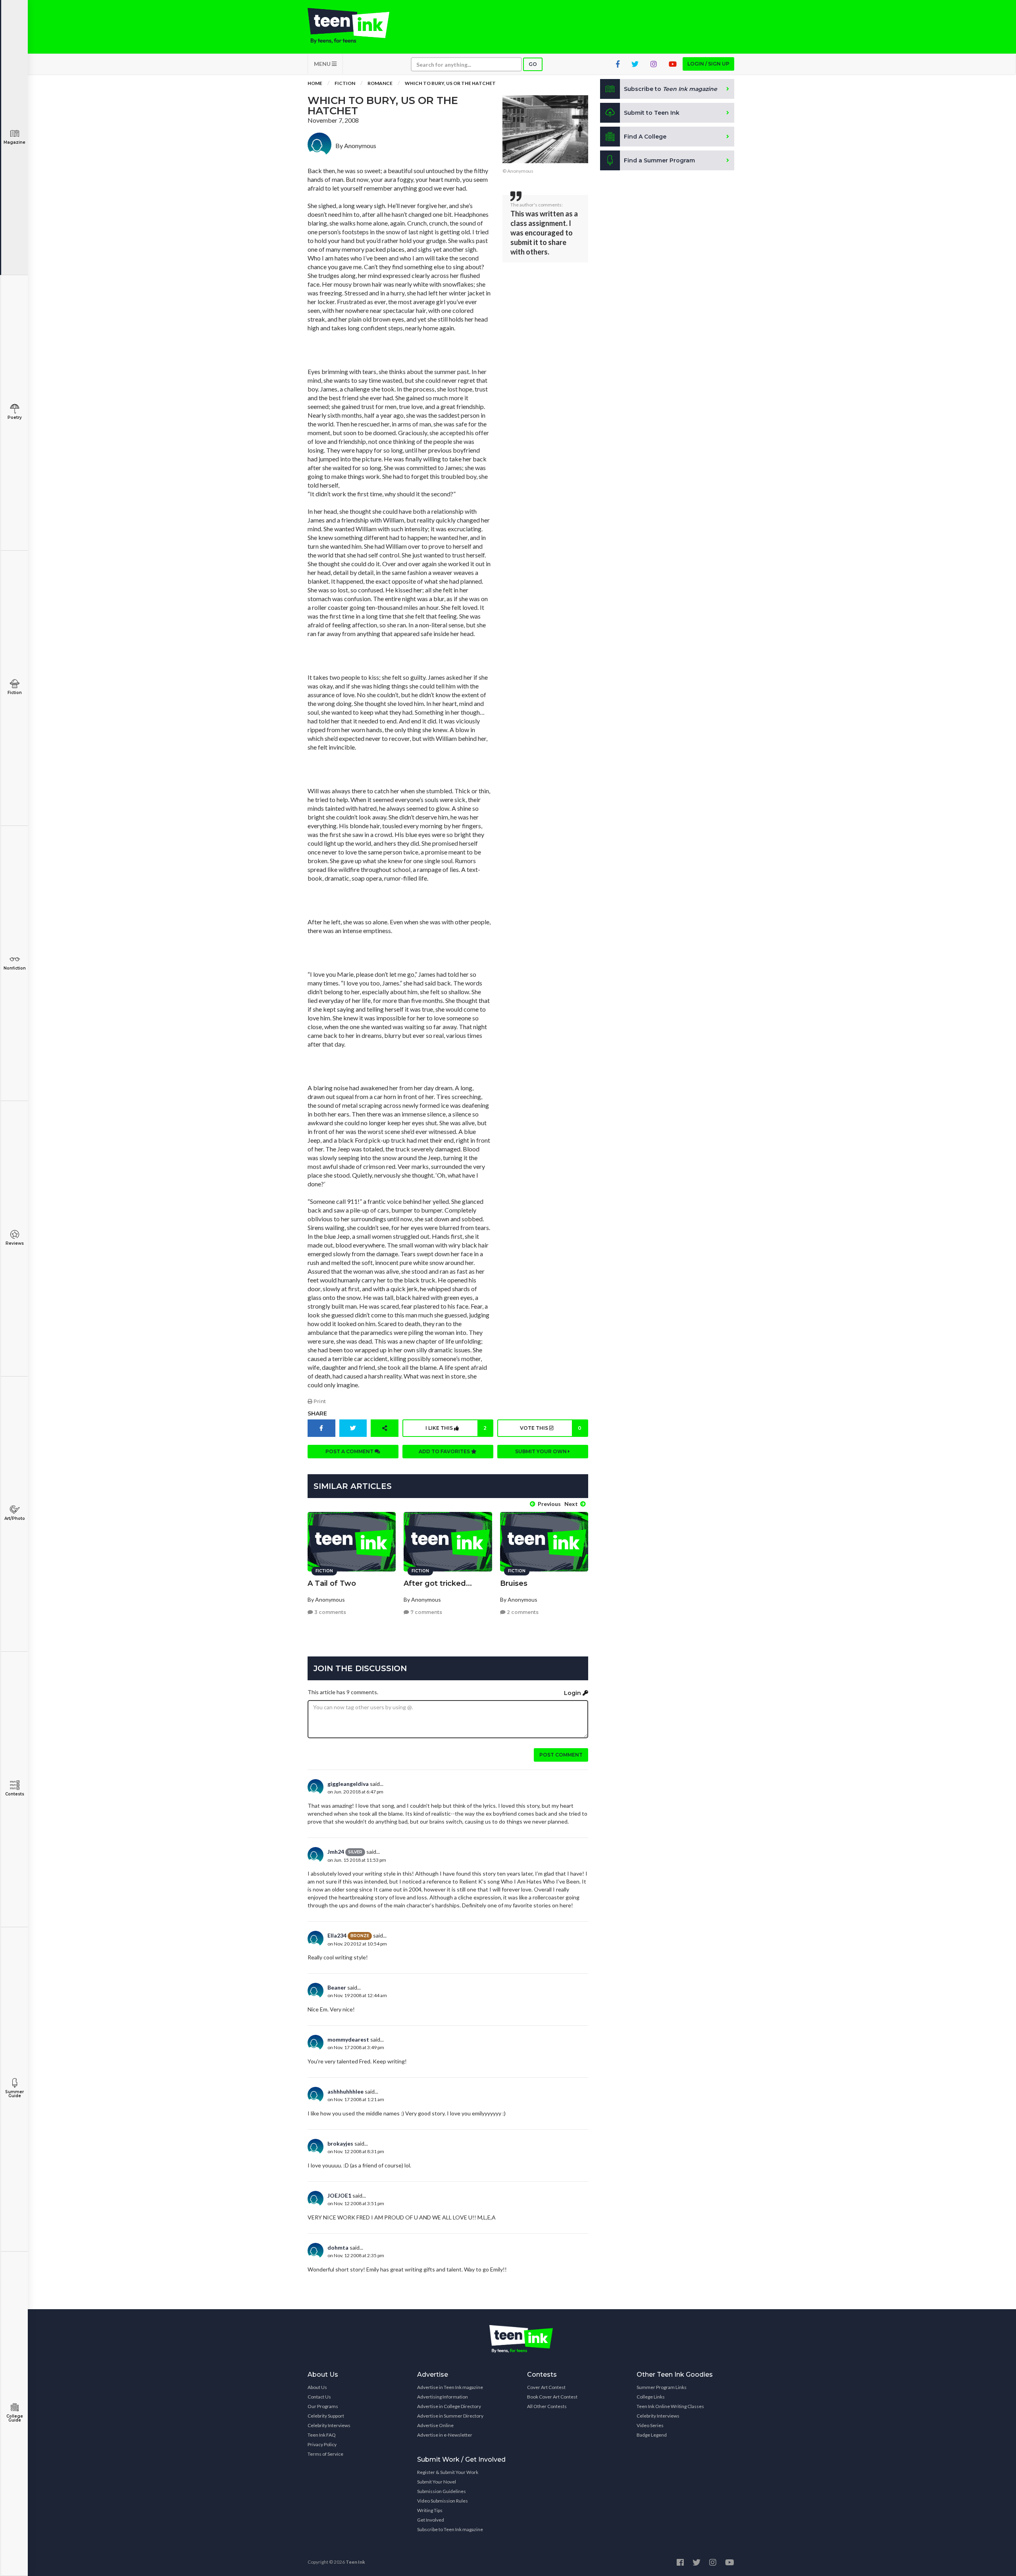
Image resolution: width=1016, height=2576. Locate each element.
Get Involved (431, 2520)
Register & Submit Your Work (448, 2472)
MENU (323, 64)
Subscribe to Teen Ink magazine (450, 2529)
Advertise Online (435, 2425)
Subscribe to (671, 89)
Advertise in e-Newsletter (445, 2435)
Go (533, 64)
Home (315, 83)
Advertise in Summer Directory (450, 2416)
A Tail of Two (332, 1583)
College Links (651, 2397)
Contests (15, 1794)
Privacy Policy (322, 2444)
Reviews (15, 1243)
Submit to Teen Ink (652, 113)
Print (319, 1401)
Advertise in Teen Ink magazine (450, 2387)
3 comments (330, 1612)
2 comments (522, 1612)
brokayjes (340, 2143)
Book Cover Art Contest (552, 2397)
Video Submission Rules (443, 2501)
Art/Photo (15, 1518)
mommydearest (348, 2039)
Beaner (337, 1987)
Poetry (15, 417)
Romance (380, 83)
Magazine (14, 142)
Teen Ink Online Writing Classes (670, 2406)
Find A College (645, 137)
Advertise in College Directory (449, 2406)
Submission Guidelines (442, 2491)
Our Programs (323, 2406)
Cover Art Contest (546, 2387)
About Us (317, 2387)
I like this (456, 1428)
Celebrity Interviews (329, 2425)
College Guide (15, 2418)
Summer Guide (14, 2094)
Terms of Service (325, 2454)
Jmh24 (336, 1852)
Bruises (514, 1583)
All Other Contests (547, 2406)
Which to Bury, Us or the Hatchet (450, 83)
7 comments (426, 1612)
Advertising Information (443, 2397)
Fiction (15, 693)
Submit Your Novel (437, 2482)
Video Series (650, 2425)
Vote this (550, 1428)
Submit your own (542, 1451)
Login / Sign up (708, 64)
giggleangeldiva (348, 1784)
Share (317, 1413)
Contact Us (319, 2397)
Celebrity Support (326, 2416)
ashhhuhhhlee (345, 2091)
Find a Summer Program (659, 160)
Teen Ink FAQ (322, 2435)
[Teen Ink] (356, 26)
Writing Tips (430, 2510)
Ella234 (337, 1935)
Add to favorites (445, 1451)
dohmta (338, 2247)
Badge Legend (652, 2435)
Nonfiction (15, 968)
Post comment (561, 1755)
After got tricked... (438, 1583)
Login (573, 1693)
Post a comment (350, 1451)
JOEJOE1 (339, 2195)
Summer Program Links (662, 2387)
